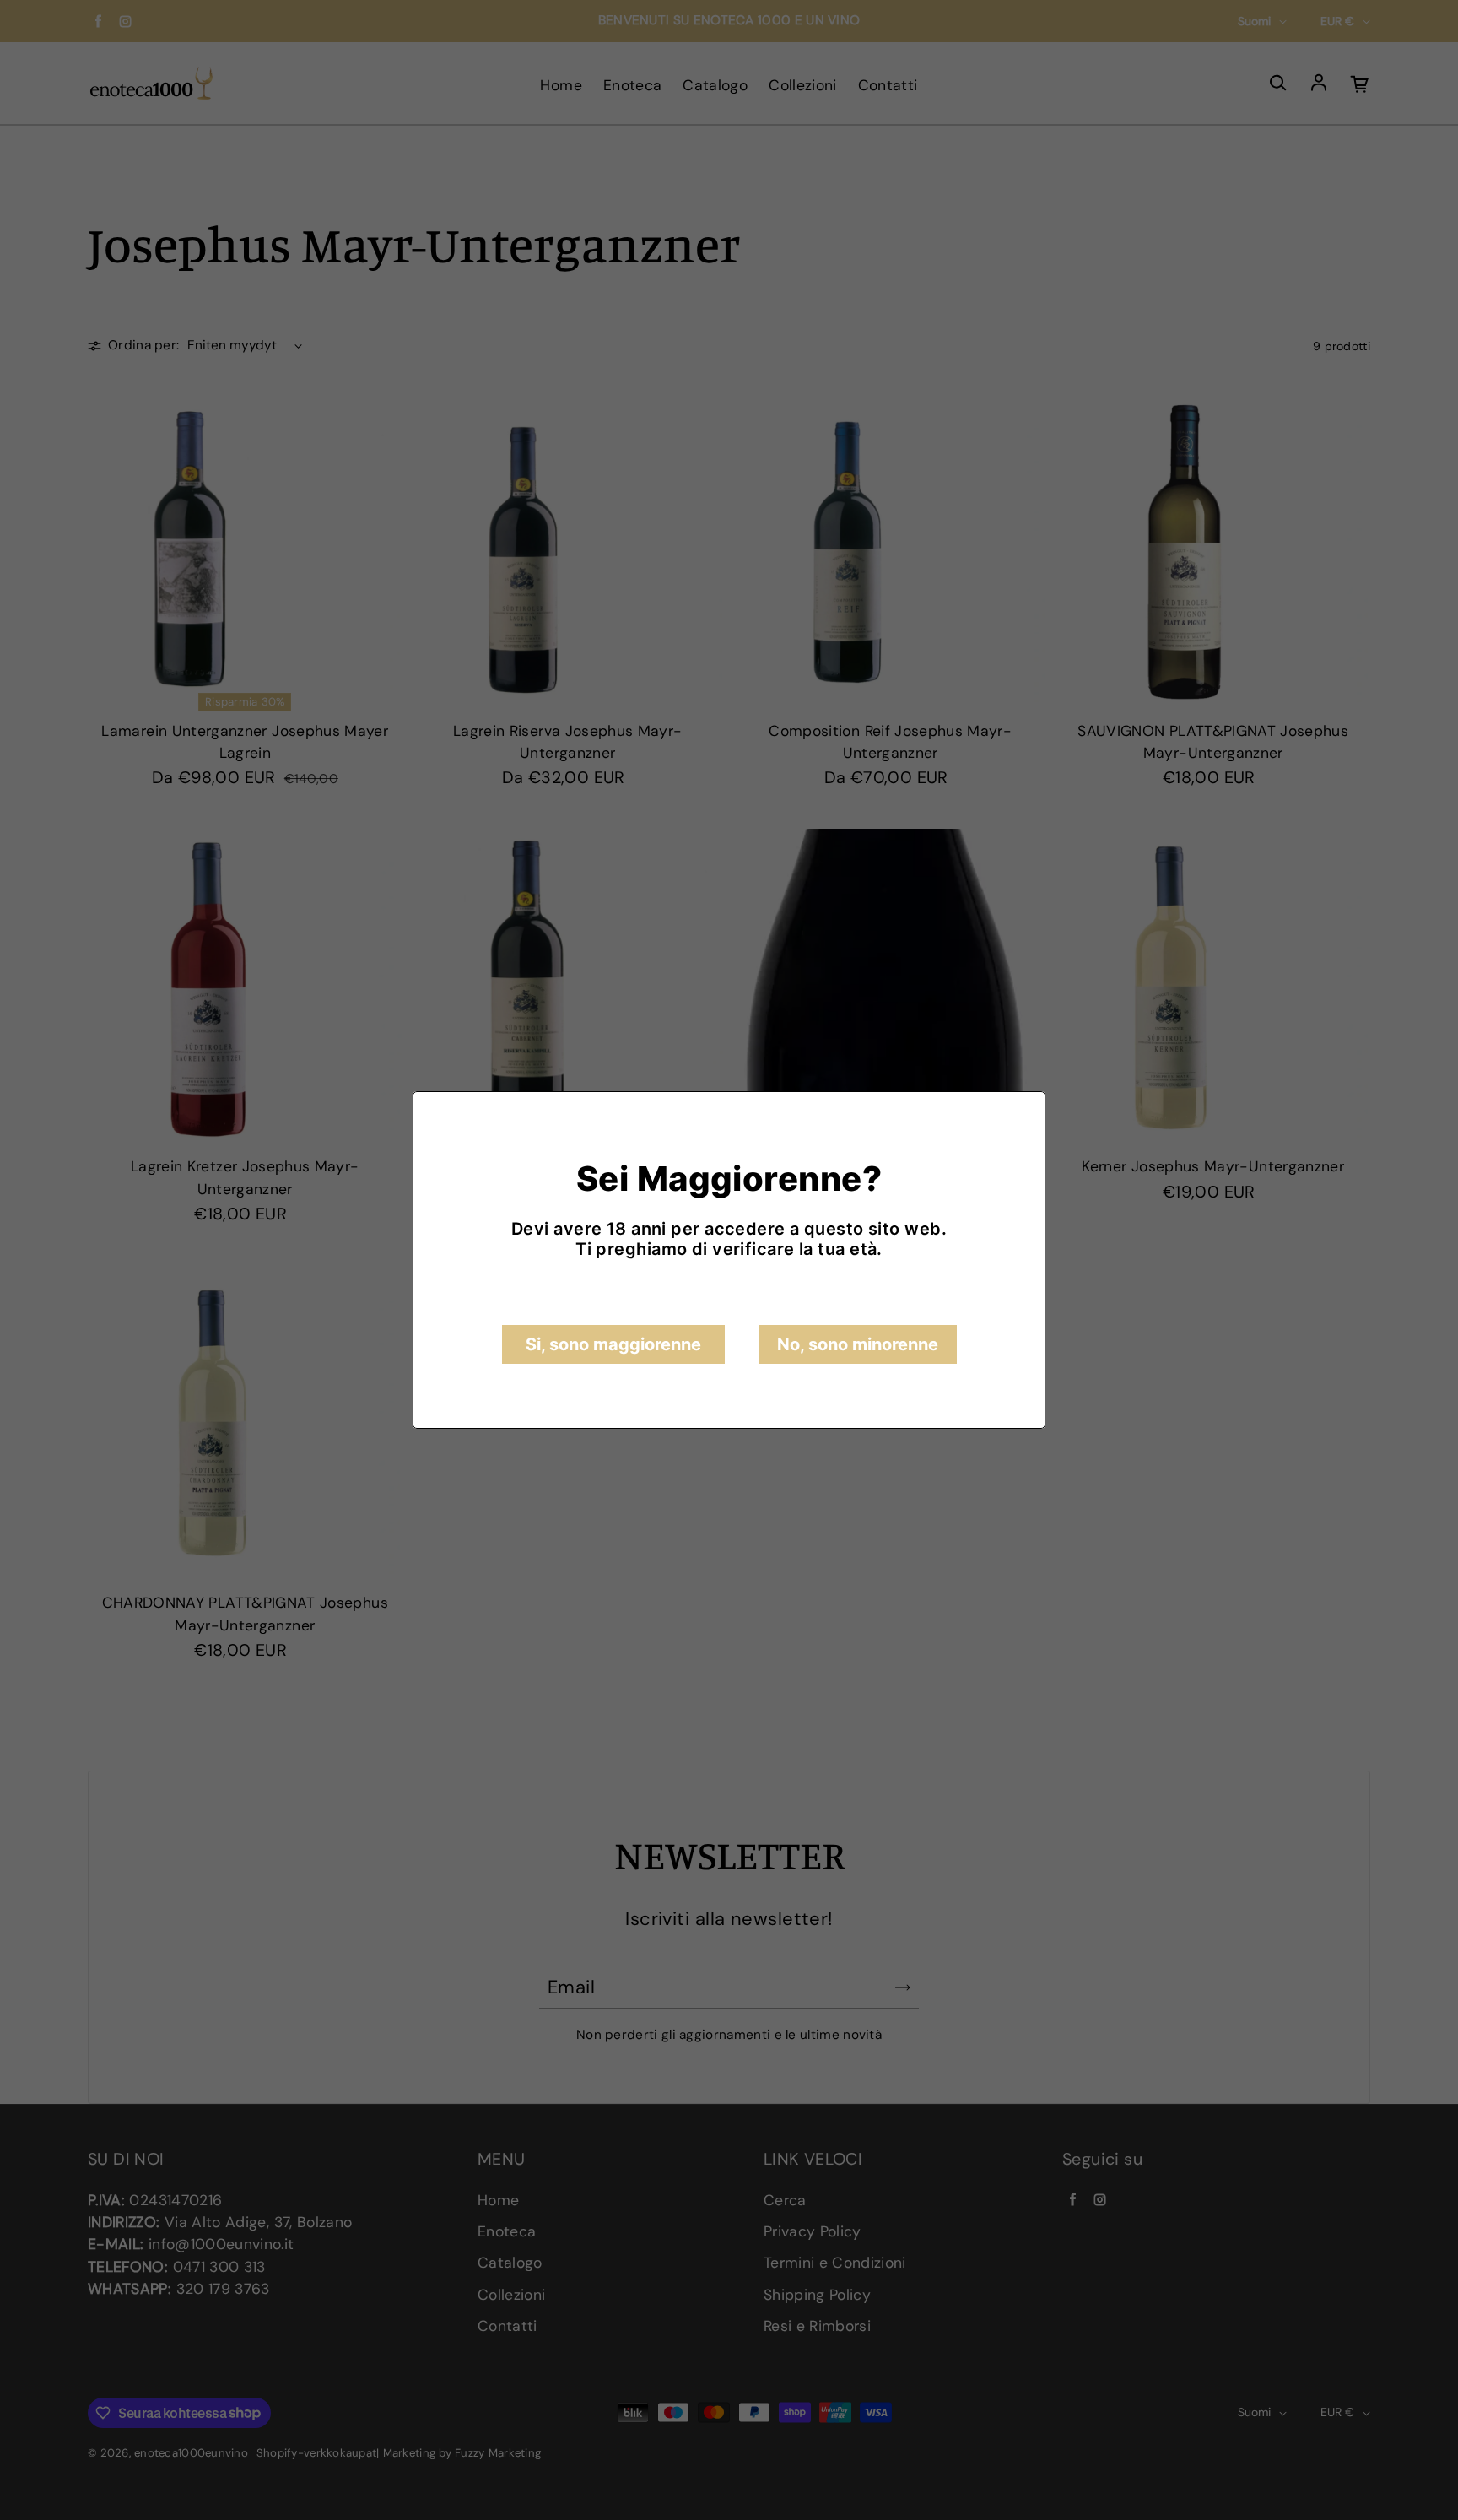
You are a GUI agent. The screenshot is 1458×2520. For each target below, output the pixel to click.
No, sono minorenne (858, 1344)
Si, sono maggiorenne (613, 1344)
